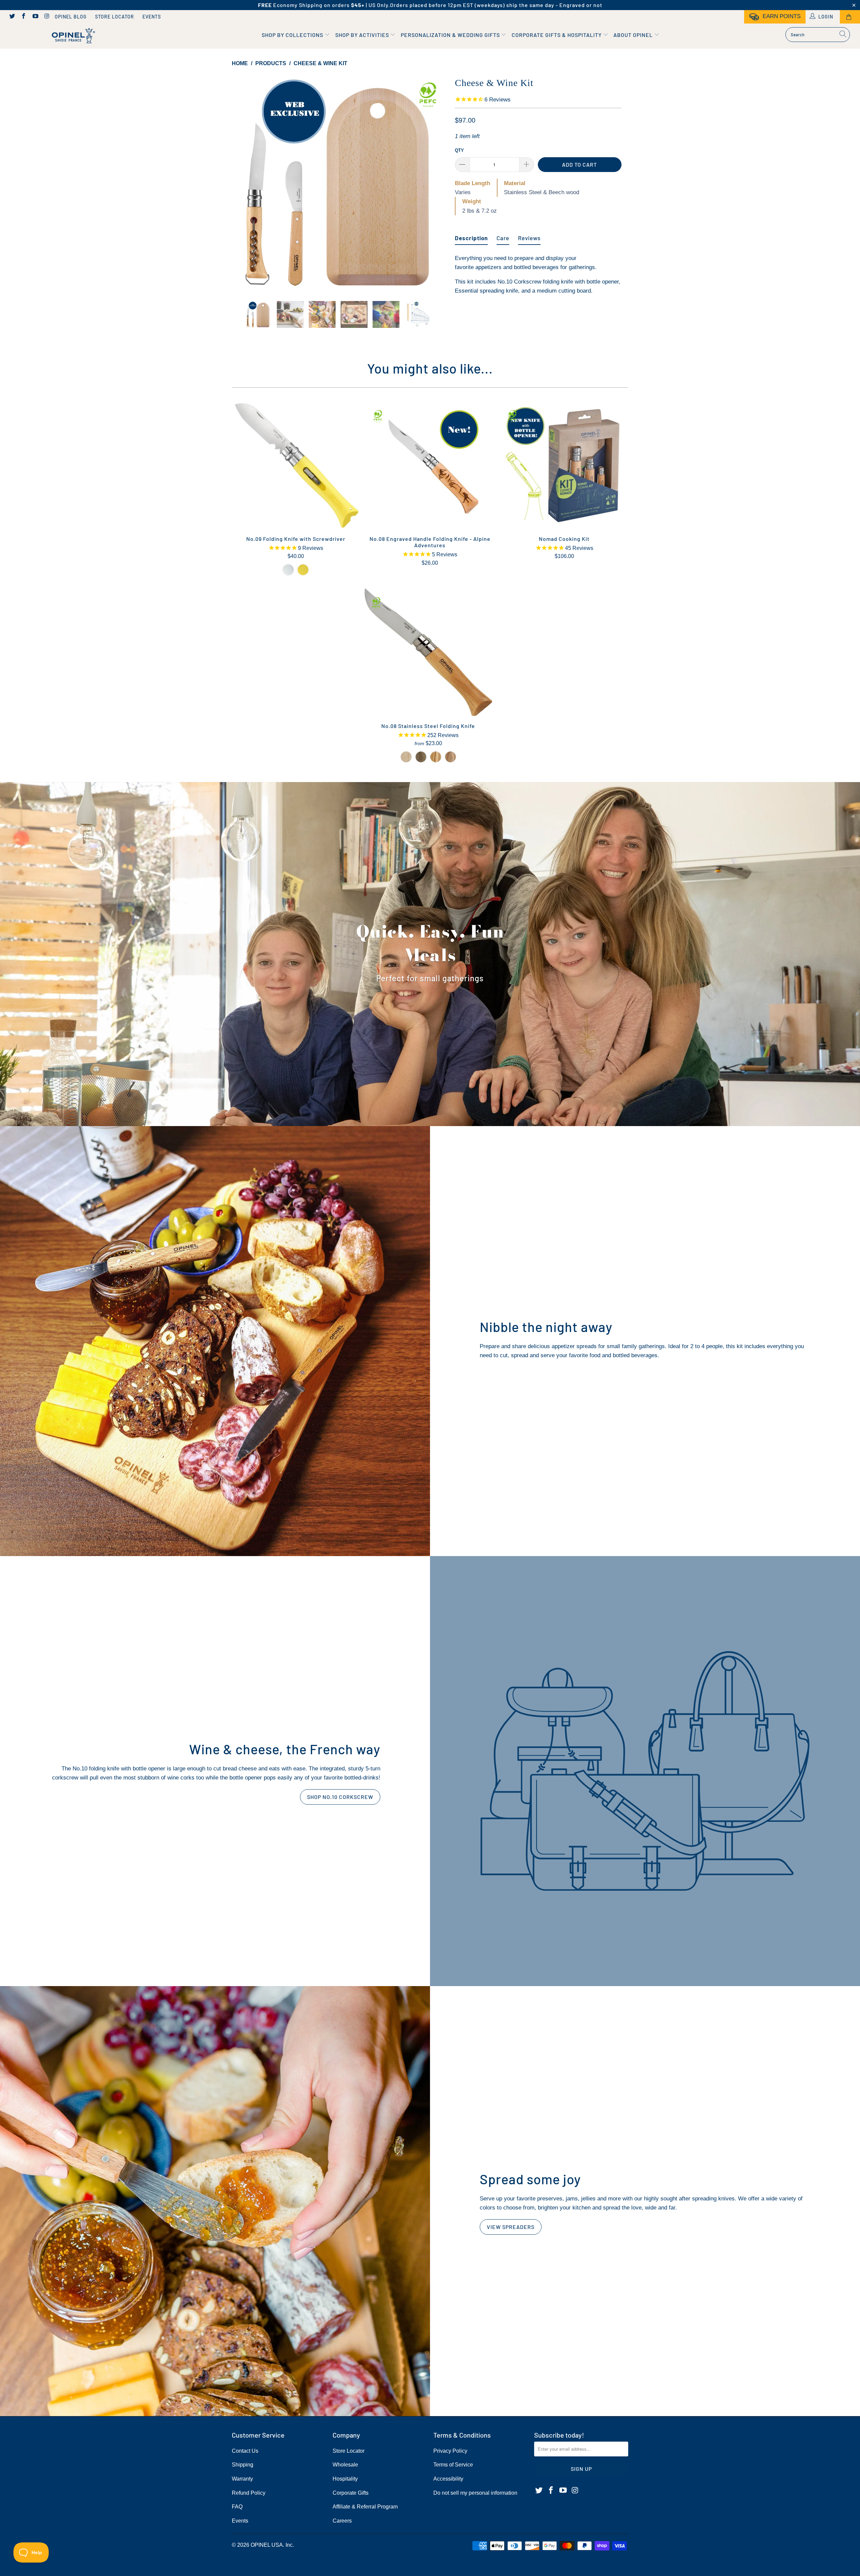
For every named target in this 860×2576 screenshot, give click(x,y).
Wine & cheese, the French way (285, 1749)
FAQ (237, 2507)
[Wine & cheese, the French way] (645, 1771)
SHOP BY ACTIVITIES (363, 35)
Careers (342, 2521)
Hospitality (345, 2479)
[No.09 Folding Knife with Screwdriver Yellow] (303, 570)
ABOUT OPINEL (634, 35)
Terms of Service (453, 2465)
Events (152, 17)
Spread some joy (530, 2179)
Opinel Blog (71, 17)
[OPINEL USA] (72, 36)
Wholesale (345, 2465)
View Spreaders (511, 2227)
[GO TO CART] (850, 17)
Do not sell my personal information (475, 2493)
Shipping (243, 2465)
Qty (459, 150)
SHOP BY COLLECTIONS (293, 35)
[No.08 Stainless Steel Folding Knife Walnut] (421, 757)
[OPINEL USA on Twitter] (12, 17)
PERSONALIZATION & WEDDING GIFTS (451, 35)
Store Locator (115, 17)
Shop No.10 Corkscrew (340, 1797)
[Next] (437, 183)
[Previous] (243, 183)
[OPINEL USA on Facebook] (24, 17)
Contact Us (245, 2451)
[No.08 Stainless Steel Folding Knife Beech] (406, 757)
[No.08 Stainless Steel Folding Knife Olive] (436, 757)
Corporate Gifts (351, 2493)
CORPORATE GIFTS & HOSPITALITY (557, 35)
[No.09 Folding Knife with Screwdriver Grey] (288, 570)
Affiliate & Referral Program (365, 2507)
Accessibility (448, 2479)
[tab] (471, 235)
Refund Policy (249, 2493)
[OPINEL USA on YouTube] (35, 17)
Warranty (242, 2479)
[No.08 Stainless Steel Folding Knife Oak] (450, 757)
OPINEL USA (267, 2545)
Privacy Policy (450, 2451)
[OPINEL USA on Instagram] (47, 17)
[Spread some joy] (215, 2201)
